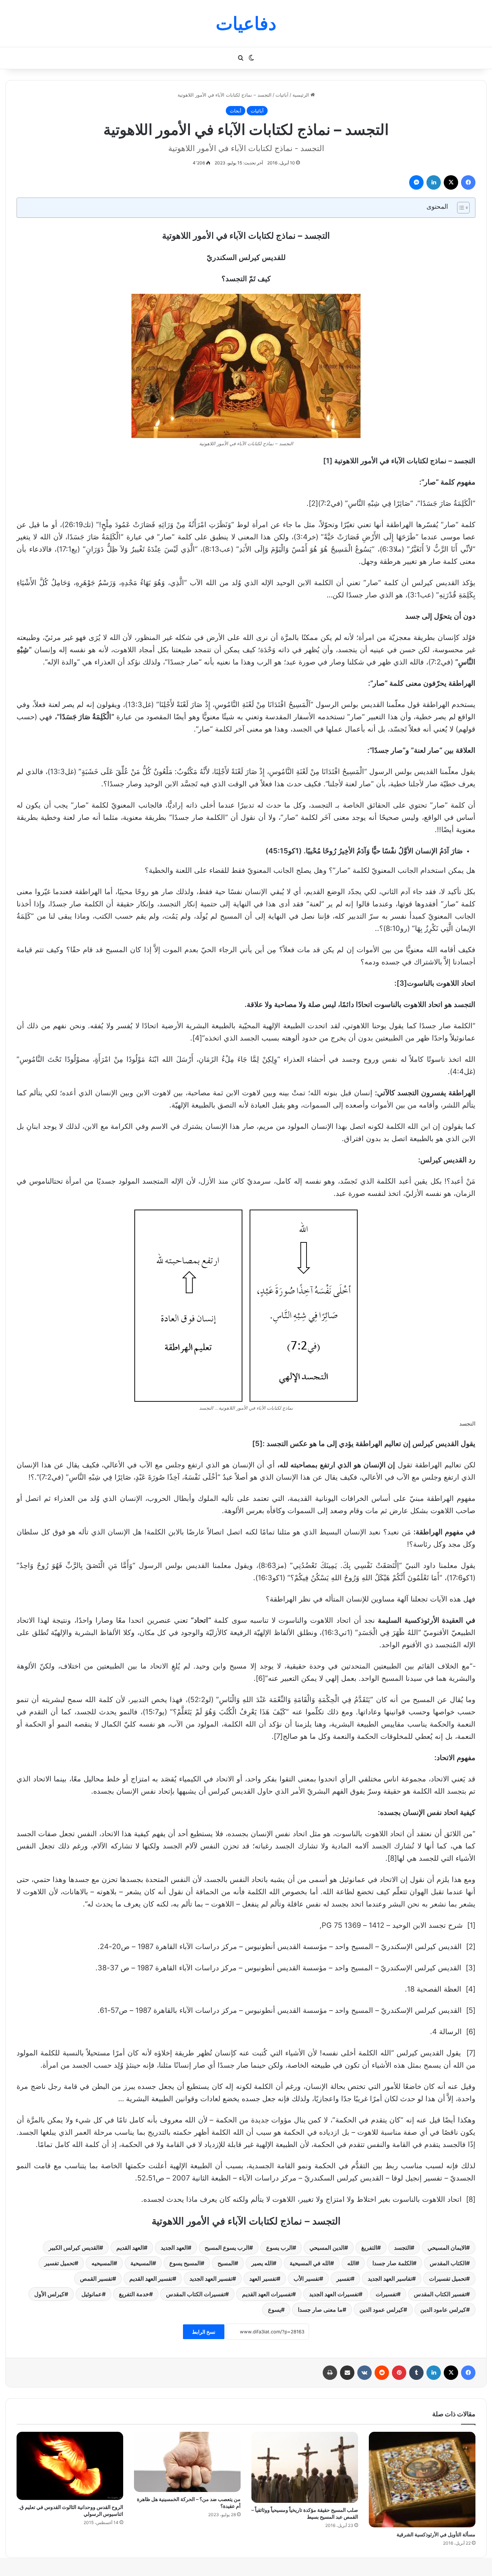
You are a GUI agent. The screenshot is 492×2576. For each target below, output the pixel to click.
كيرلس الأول (49, 2294)
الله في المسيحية (310, 2263)
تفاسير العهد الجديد (390, 2279)
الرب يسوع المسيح (227, 2248)
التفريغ (369, 2248)
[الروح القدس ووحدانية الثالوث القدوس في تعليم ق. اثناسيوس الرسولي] (70, 2466)
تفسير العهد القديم (151, 2279)
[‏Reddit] (382, 2373)
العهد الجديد (174, 2248)
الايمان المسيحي (447, 2248)
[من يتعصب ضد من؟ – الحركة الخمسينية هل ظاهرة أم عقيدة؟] (187, 2462)
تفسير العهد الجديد (211, 2279)
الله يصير (262, 2263)
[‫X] (451, 182)
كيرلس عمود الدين (381, 2310)
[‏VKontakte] (364, 2373)
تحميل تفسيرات (448, 2279)
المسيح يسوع (185, 2263)
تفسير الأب (307, 2279)
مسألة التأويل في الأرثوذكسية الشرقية (436, 2534)
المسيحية (141, 2263)
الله (351, 2263)
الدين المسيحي (327, 2248)
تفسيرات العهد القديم (267, 2294)
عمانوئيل (92, 2294)
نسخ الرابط (204, 2332)
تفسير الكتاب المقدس (440, 2294)
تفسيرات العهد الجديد (334, 2294)
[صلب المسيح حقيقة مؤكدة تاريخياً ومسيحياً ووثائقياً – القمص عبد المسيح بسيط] (305, 2467)
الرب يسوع (279, 2248)
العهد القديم (130, 2248)
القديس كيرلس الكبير (74, 2248)
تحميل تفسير (59, 2263)
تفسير (344, 2279)
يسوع (274, 2310)
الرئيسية (301, 95)
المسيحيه (102, 2263)
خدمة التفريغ (134, 2294)
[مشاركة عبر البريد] (347, 2373)
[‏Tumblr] (416, 2373)
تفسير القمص (96, 2279)
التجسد (402, 2248)
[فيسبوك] (468, 182)
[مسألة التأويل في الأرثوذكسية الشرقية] (422, 2480)
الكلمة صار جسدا (393, 2263)
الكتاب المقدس (448, 2263)
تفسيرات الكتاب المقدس (196, 2294)
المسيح (226, 2263)
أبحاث (236, 111)
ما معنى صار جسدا (320, 2310)
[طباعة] (330, 2373)
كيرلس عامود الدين (443, 2310)
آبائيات (282, 95)
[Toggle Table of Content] (460, 208)
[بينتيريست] (399, 2373)
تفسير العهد (263, 2279)
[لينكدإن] (434, 182)
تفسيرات (386, 2294)
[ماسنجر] (416, 182)
